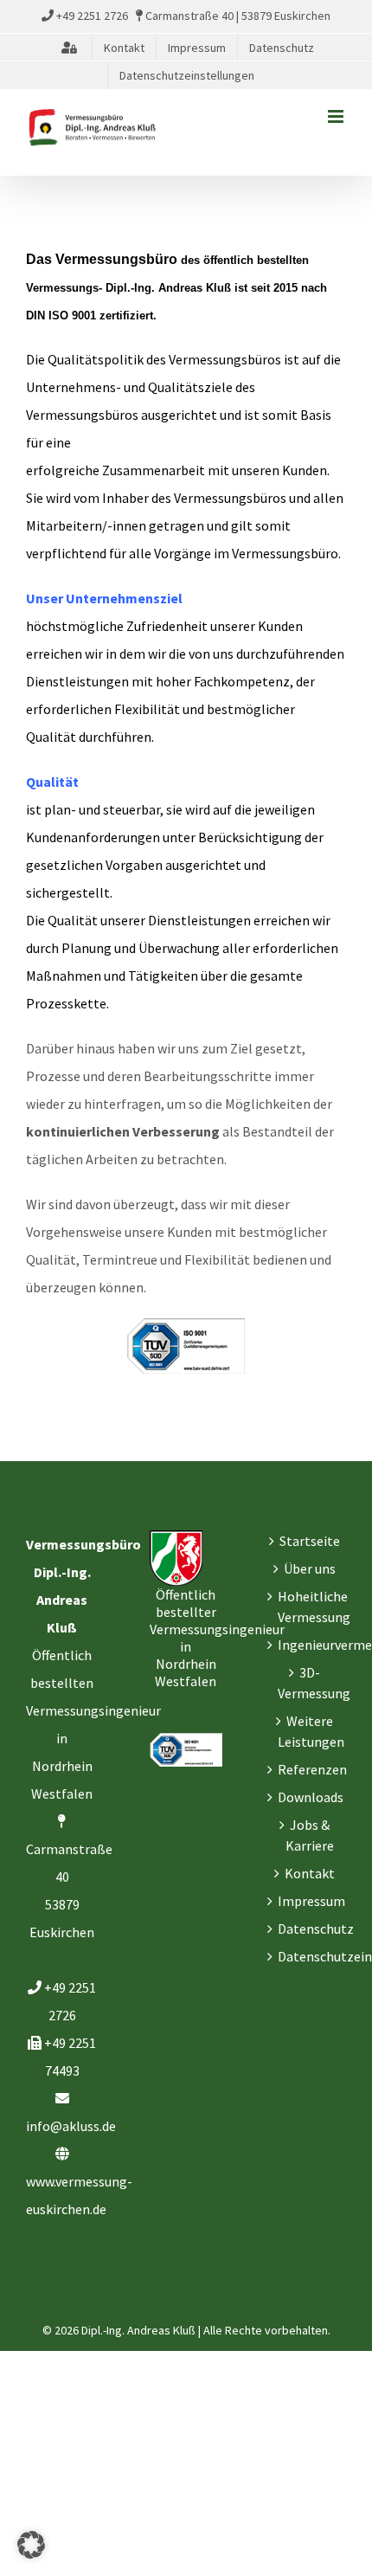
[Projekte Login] (69, 48)
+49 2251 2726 (92, 16)
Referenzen (310, 1769)
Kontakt (310, 1873)
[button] (31, 2545)
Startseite (310, 1541)
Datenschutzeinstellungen (310, 1956)
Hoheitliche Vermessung (310, 1607)
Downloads (310, 1797)
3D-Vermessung (310, 1683)
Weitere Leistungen (310, 1731)
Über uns (310, 1568)
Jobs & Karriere (310, 1835)
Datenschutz (310, 1929)
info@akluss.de (71, 2126)
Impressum (310, 1901)
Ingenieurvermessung (310, 1645)
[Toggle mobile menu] (337, 116)
